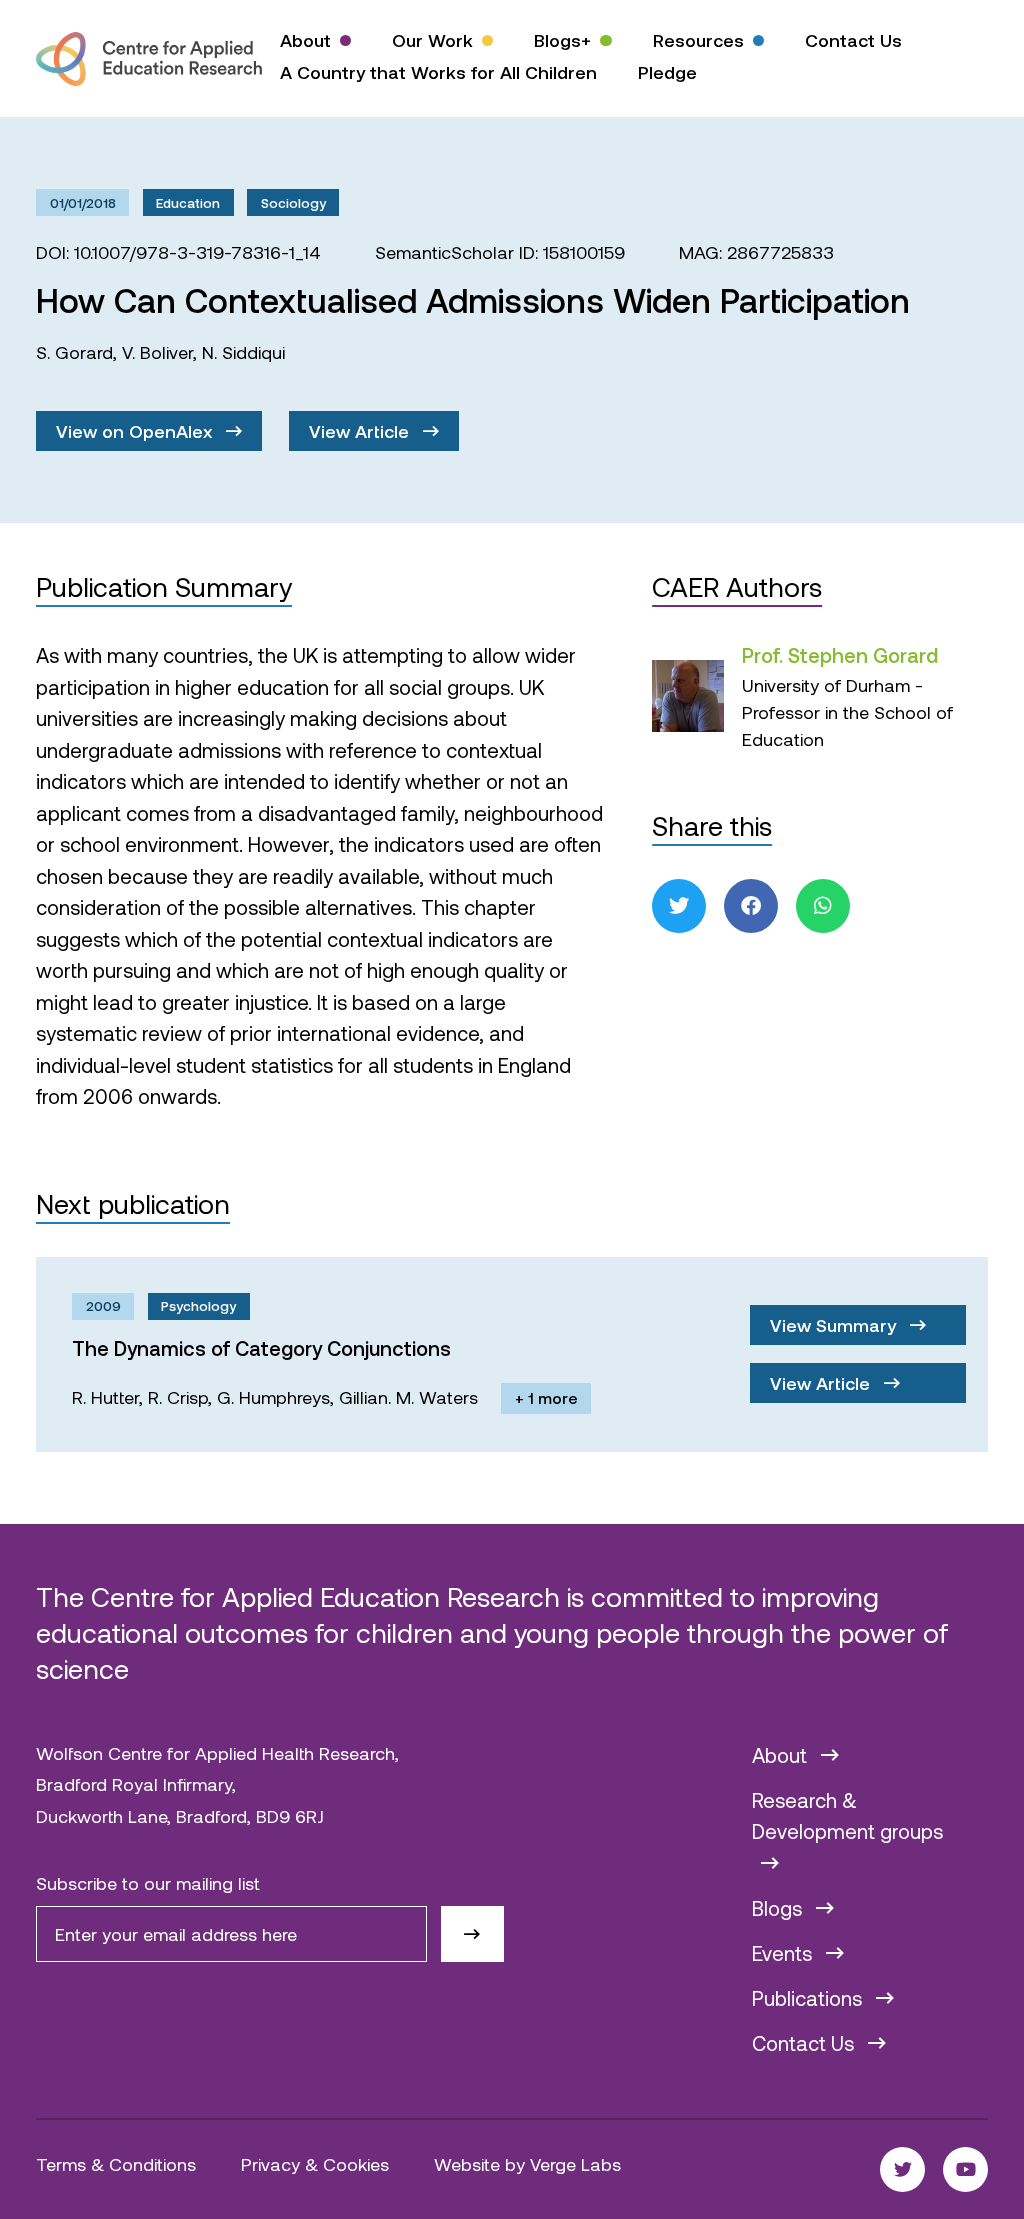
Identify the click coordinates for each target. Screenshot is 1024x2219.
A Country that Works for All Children (438, 72)
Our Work (432, 40)
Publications (809, 1998)
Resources (698, 40)
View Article (361, 431)
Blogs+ (562, 40)
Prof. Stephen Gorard (840, 655)
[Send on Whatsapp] (823, 906)
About (305, 40)
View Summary (835, 1325)
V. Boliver (157, 352)
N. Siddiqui (243, 352)
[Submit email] (472, 1934)
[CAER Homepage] (149, 59)
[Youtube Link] (965, 2169)
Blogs (779, 1908)
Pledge (667, 72)
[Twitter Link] (902, 2169)
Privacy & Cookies (315, 2164)
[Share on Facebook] (751, 906)
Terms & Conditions (116, 2164)
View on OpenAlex (136, 431)
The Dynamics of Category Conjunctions (261, 1348)
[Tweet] (679, 906)
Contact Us (853, 40)
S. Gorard (74, 352)
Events (784, 1953)
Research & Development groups (847, 1816)
